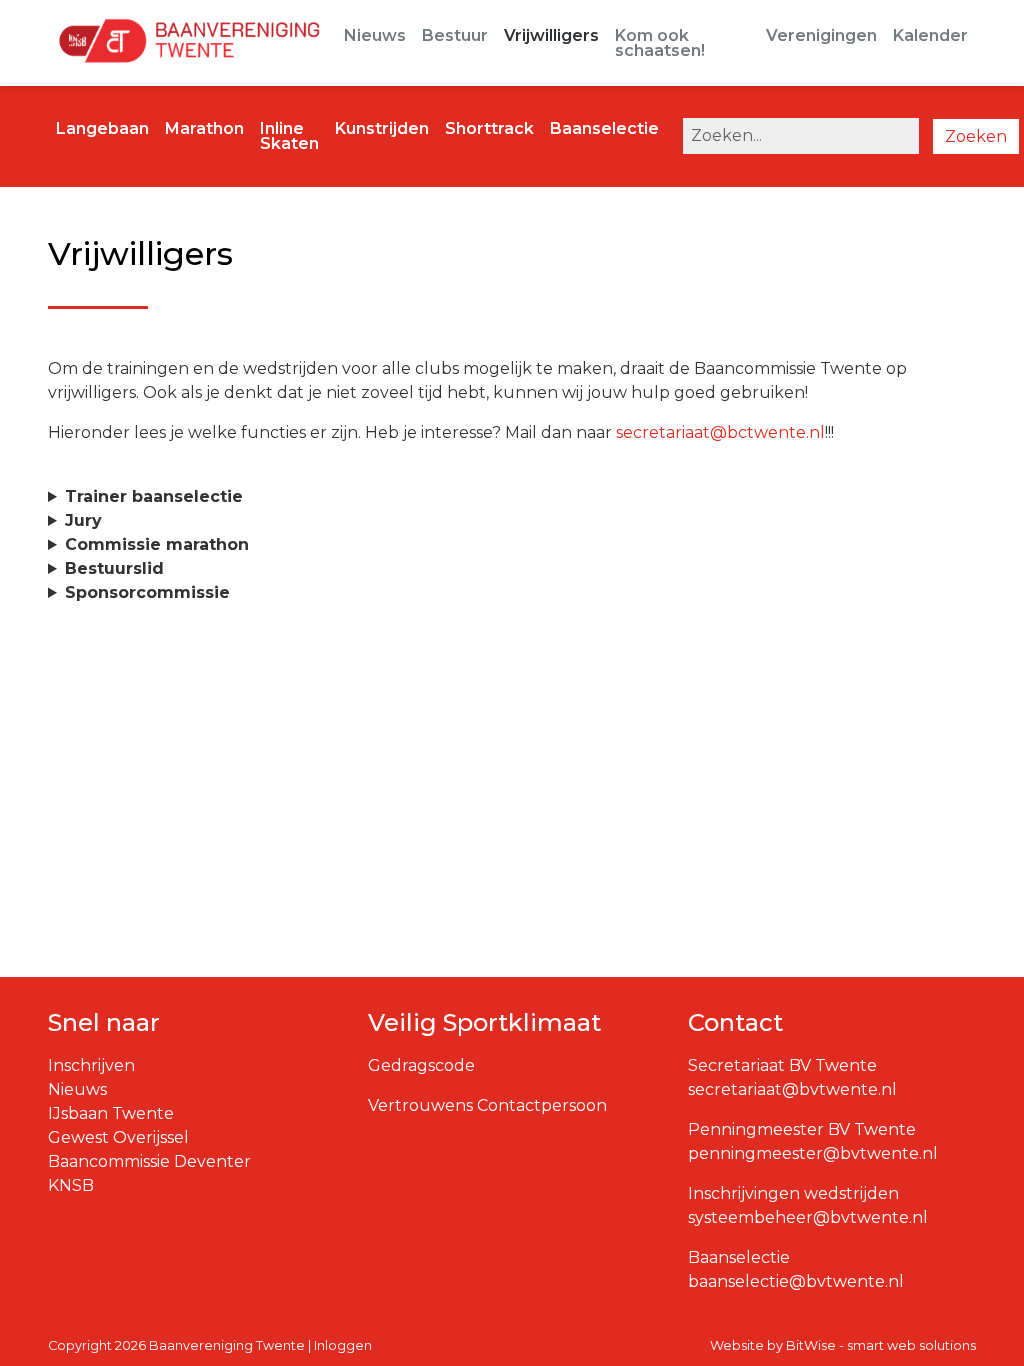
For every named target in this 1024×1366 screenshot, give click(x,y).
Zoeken (976, 136)
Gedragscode (421, 1065)
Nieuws (375, 35)
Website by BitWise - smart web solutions (843, 1345)
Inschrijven (91, 1065)
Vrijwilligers (551, 35)
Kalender (930, 35)
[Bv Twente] (184, 43)
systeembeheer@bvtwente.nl (808, 1217)
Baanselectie (604, 128)
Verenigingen (821, 35)
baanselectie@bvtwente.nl (796, 1281)
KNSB (71, 1185)
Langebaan (102, 128)
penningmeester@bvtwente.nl (813, 1153)
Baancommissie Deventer (149, 1161)
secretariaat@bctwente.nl (720, 432)
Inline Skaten (289, 136)
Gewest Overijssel (118, 1137)
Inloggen (343, 1345)
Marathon (204, 128)
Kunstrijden (382, 128)
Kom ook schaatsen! (660, 43)
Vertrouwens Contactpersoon (487, 1105)
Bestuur (455, 35)
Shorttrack (489, 128)
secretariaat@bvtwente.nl (792, 1089)
